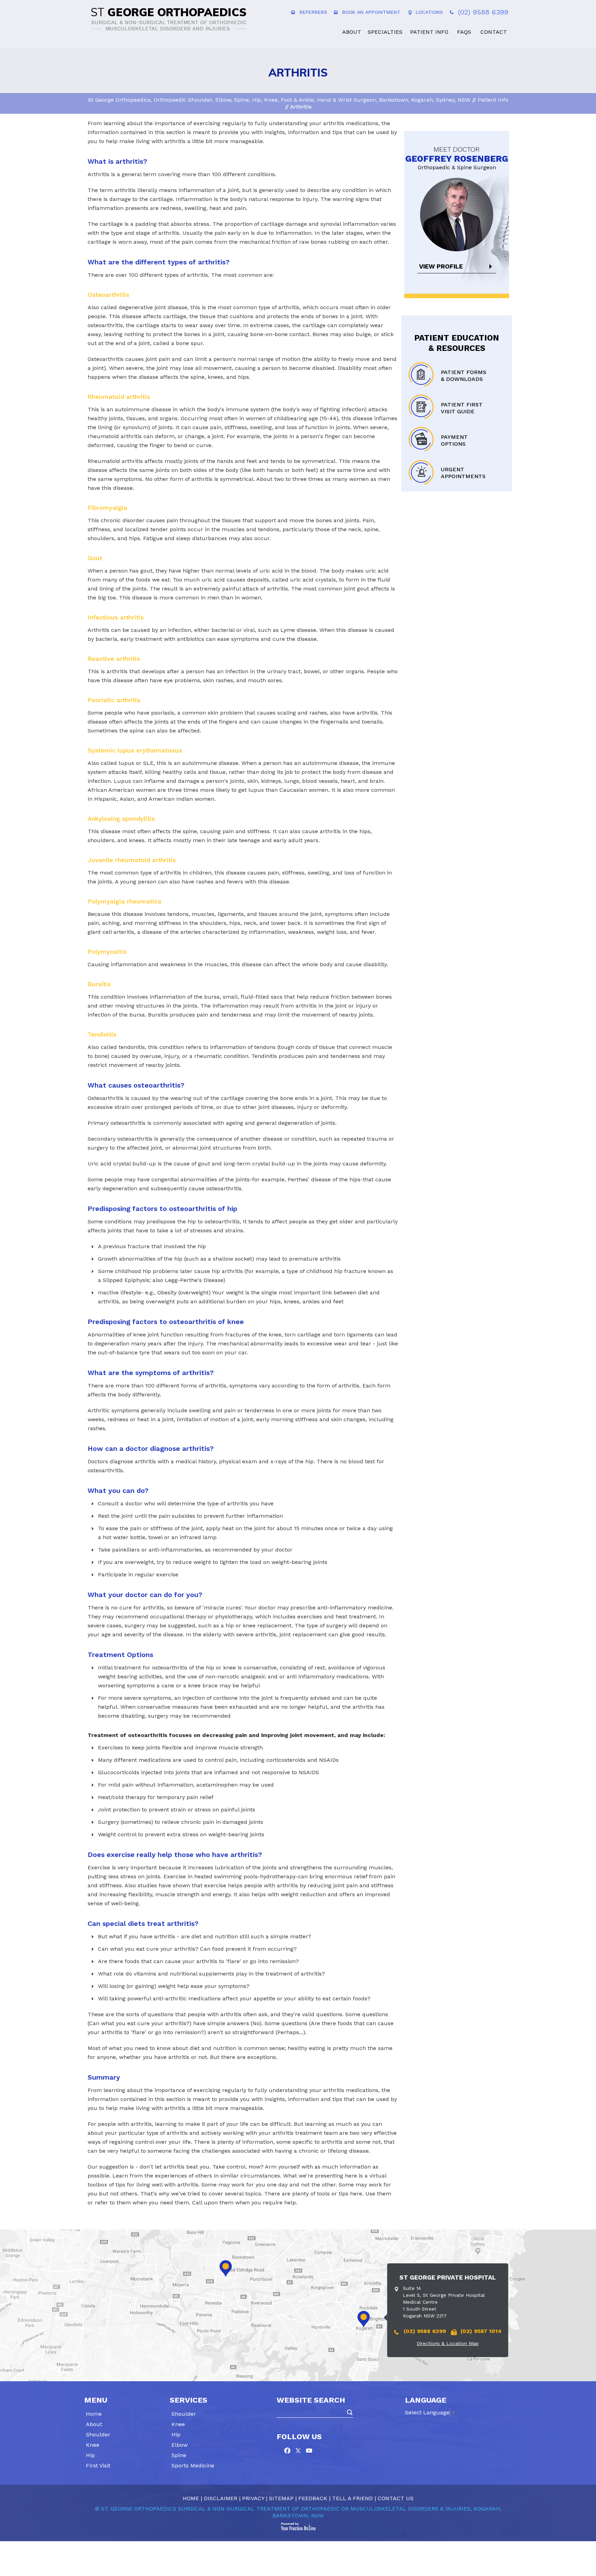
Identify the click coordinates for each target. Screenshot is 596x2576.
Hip (90, 2455)
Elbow (180, 2445)
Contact (494, 32)
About (352, 32)
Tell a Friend (352, 2498)
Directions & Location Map (148, 2334)
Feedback (313, 2498)
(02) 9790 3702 (182, 2322)
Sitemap (281, 2498)
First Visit (98, 2466)
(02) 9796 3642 (124, 2322)
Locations (429, 12)
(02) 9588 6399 (483, 12)
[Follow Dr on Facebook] (289, 2451)
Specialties (385, 32)
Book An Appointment (371, 12)
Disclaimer (221, 2498)
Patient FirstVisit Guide (462, 408)
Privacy (253, 2498)
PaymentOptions (454, 440)
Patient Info (429, 32)
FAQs (464, 32)
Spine (179, 2455)
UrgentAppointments (463, 473)
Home (330, 31)
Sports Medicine (193, 2466)
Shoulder (98, 2434)
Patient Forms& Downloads (464, 376)
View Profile (441, 266)
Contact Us (396, 2498)
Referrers (313, 12)
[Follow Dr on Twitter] (299, 2451)
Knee (93, 2445)
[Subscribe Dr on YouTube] (309, 2451)
